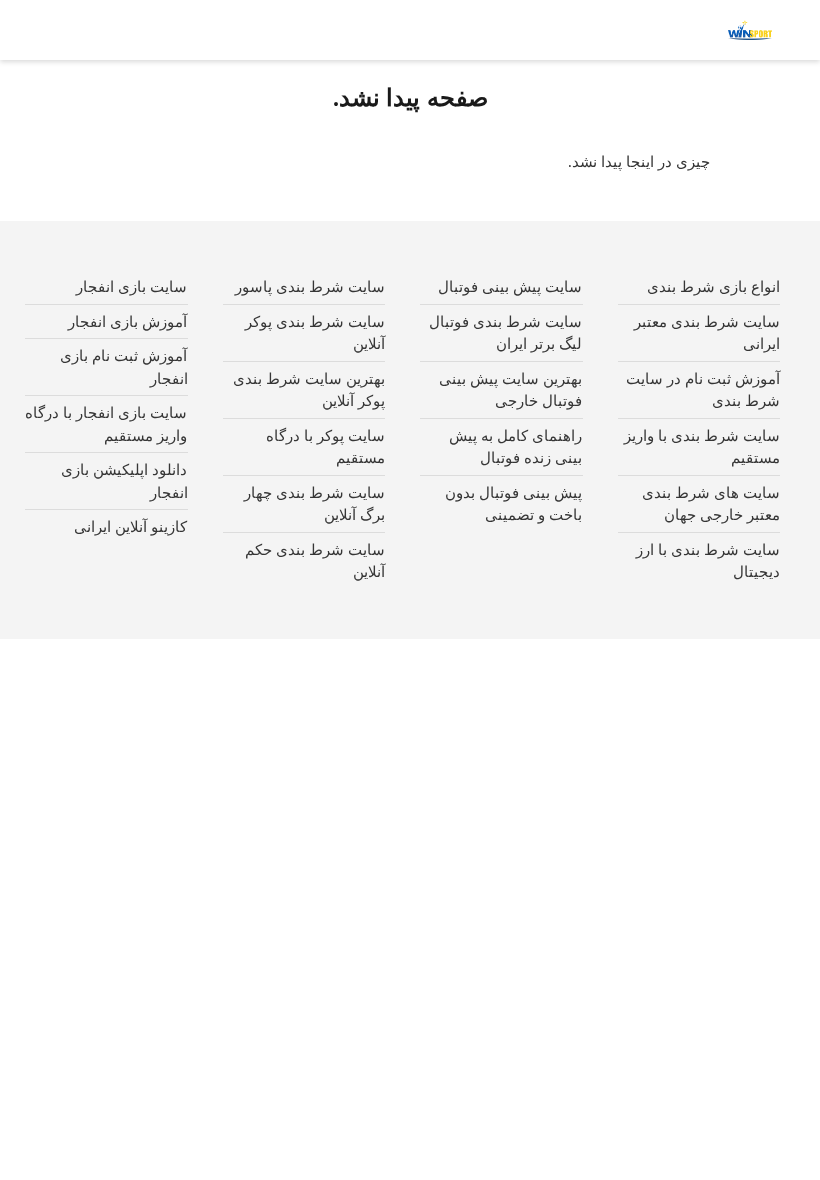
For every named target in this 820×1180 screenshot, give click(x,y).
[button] (674, 29)
